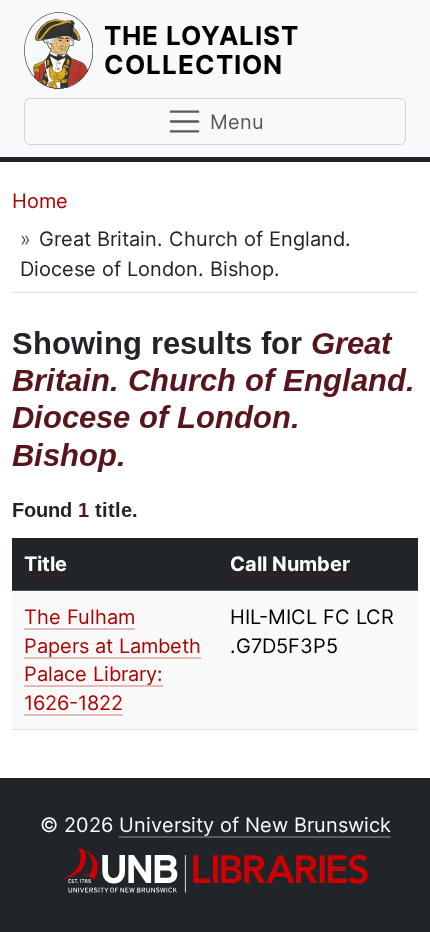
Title (45, 564)
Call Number (290, 564)
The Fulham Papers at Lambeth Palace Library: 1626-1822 (112, 660)
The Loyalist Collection (255, 50)
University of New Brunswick (255, 825)
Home (40, 201)
